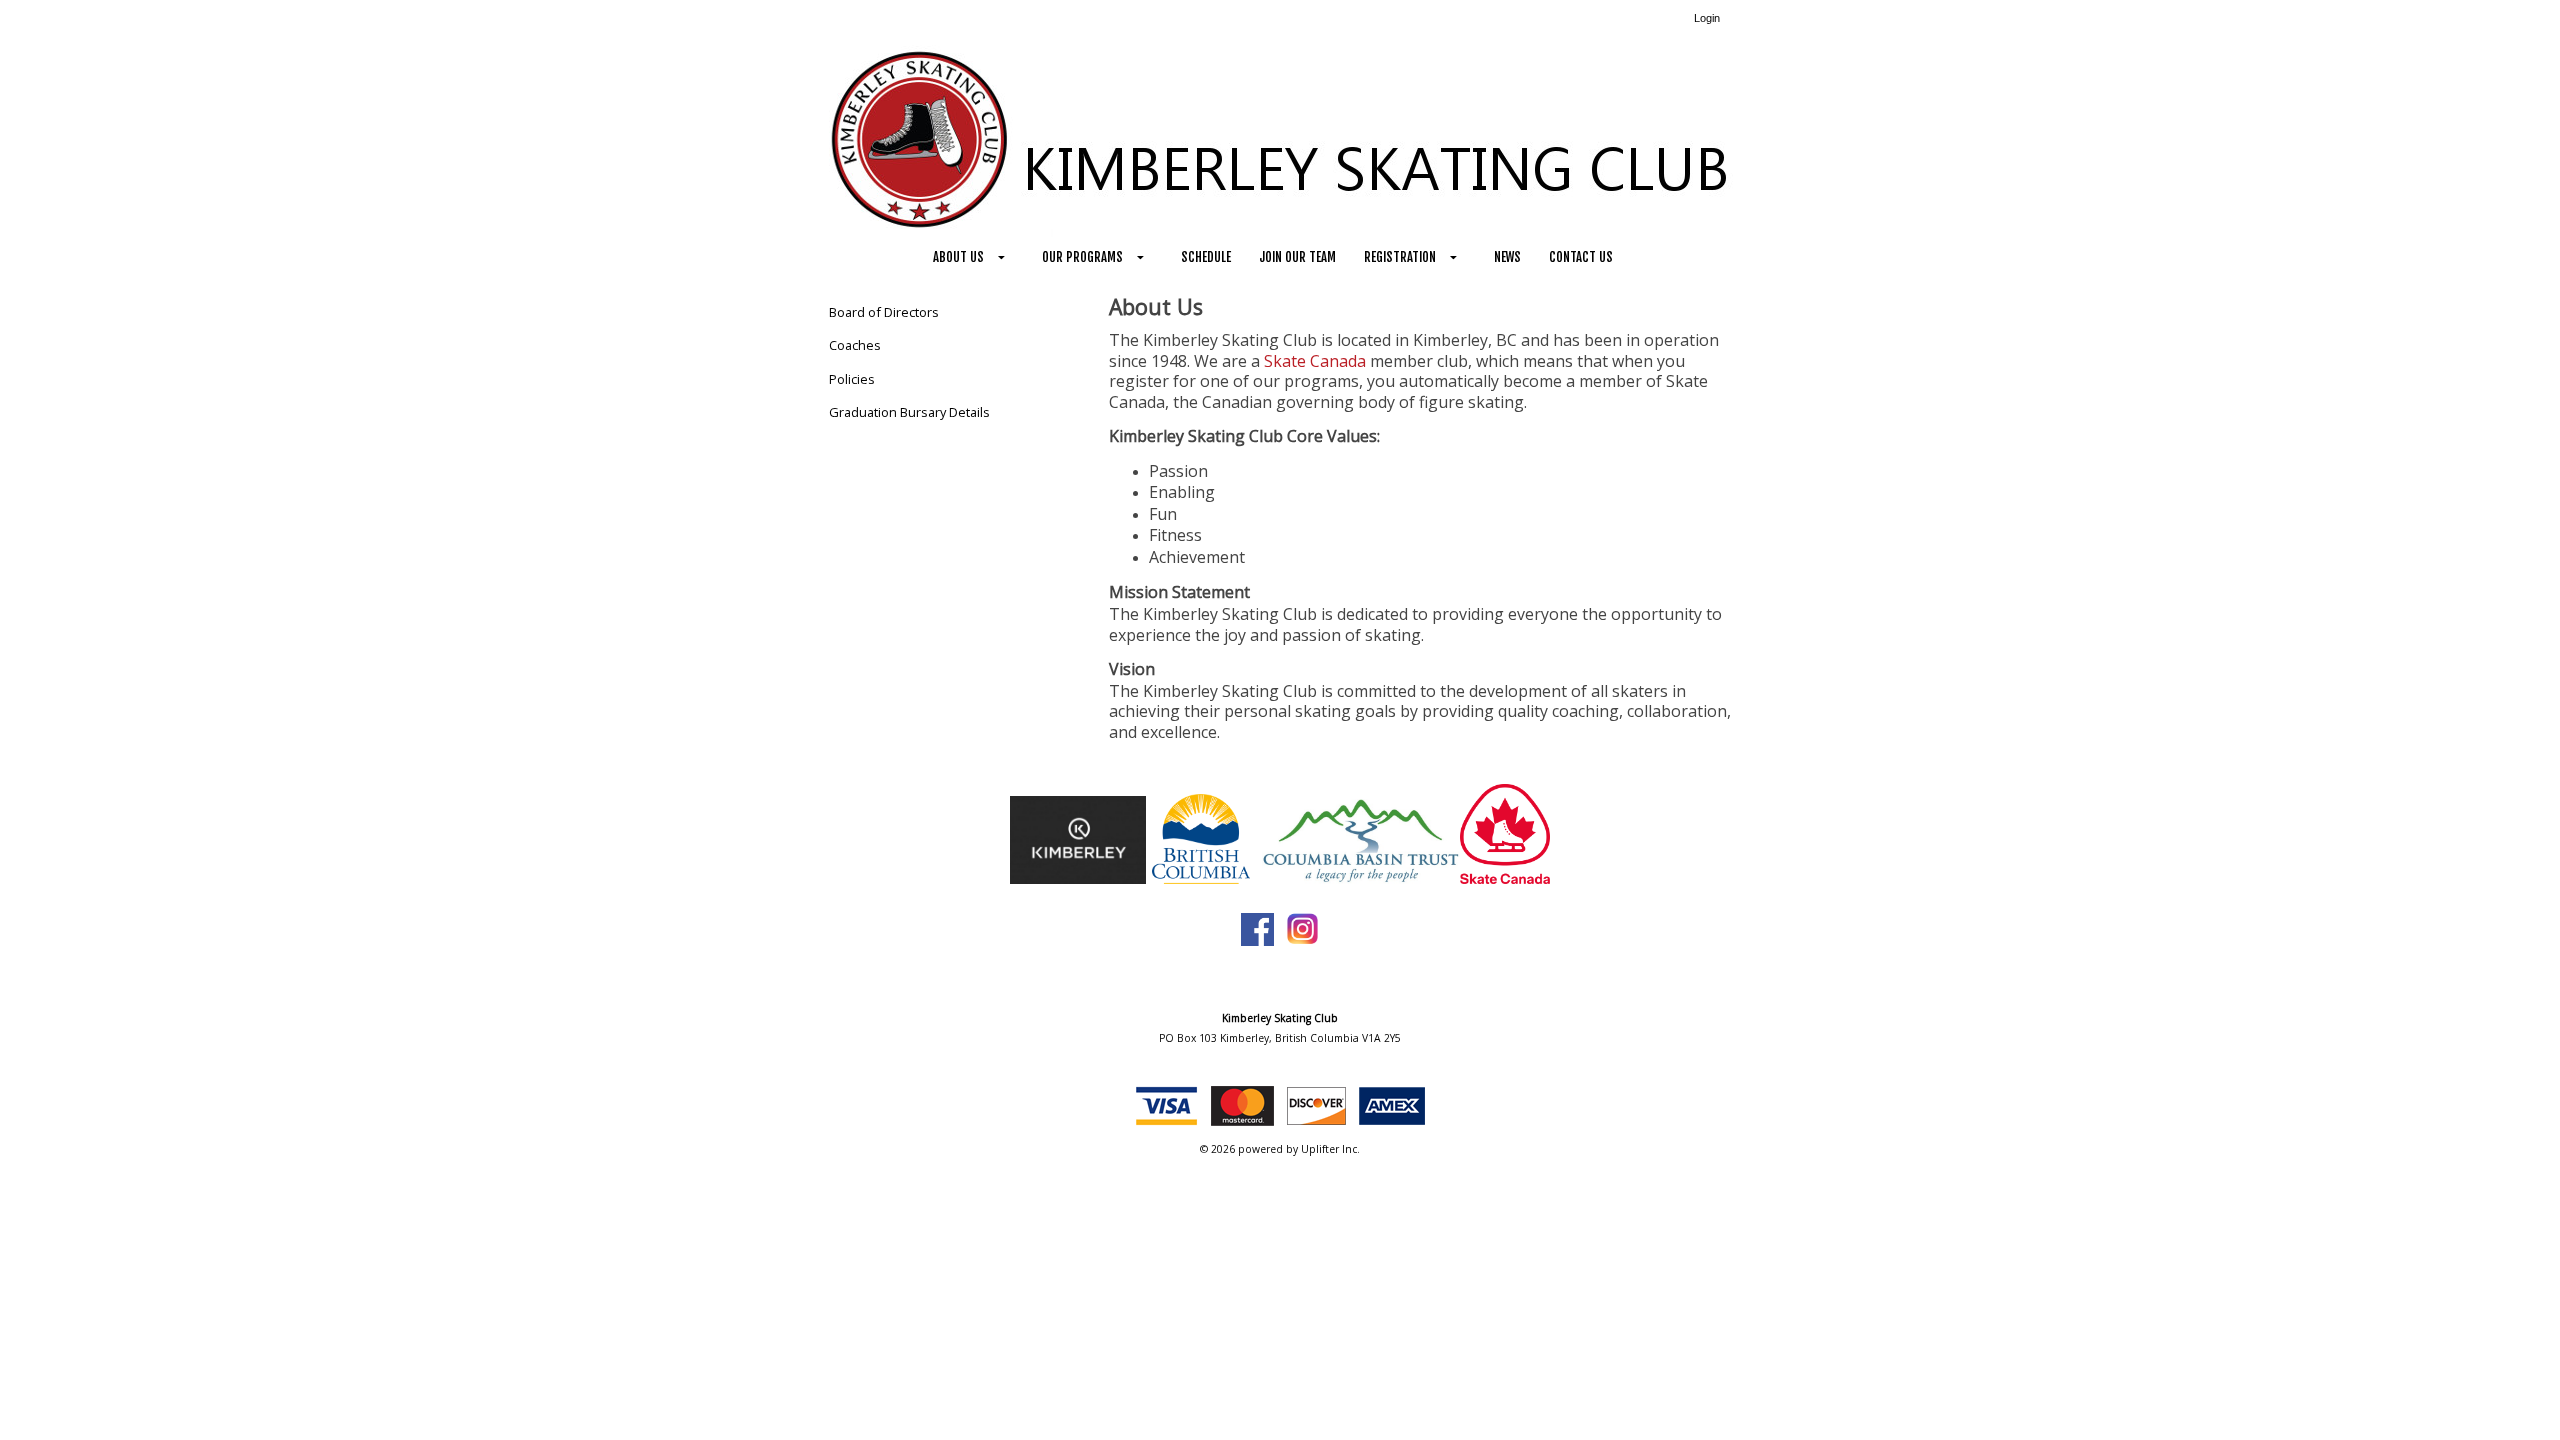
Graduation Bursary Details (909, 412)
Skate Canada (1315, 361)
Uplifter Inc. (1330, 1149)
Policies (852, 379)
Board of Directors (884, 312)
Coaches (855, 345)
